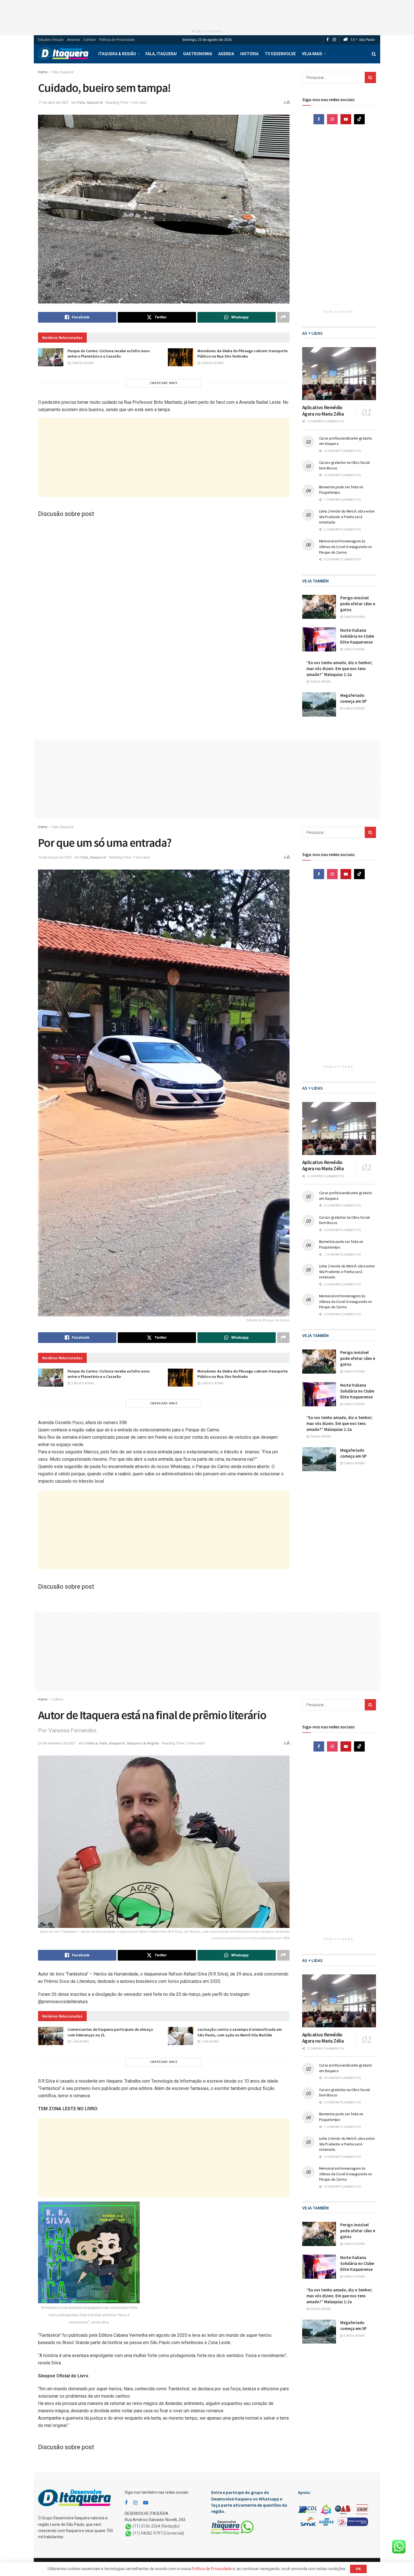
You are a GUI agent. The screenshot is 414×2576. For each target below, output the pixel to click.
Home (43, 72)
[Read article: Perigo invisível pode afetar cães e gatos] (319, 607)
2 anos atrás (354, 649)
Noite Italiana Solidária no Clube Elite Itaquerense (357, 636)
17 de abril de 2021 (53, 102)
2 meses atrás (82, 363)
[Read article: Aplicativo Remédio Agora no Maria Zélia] (339, 374)
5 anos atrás (354, 709)
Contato (90, 40)
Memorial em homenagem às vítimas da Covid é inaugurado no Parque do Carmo (346, 547)
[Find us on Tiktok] (359, 119)
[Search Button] (374, 54)
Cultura (57, 1699)
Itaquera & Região (117, 54)
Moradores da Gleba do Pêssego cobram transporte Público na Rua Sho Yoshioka (242, 354)
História (249, 54)
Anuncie (74, 40)
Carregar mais (164, 383)
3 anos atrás (354, 617)
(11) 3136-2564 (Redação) (156, 2526)
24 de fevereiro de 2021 (57, 1743)
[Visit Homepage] (63, 54)
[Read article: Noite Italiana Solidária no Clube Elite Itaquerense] (319, 639)
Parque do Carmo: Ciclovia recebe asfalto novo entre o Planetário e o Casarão (109, 354)
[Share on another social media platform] (283, 317)
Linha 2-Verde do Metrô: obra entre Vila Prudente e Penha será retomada (347, 517)
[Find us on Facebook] (328, 40)
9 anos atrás (320, 682)
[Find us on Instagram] (334, 40)
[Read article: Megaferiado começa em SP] (319, 704)
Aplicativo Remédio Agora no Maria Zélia (323, 411)
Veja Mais (312, 54)
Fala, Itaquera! (161, 54)
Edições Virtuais (51, 40)
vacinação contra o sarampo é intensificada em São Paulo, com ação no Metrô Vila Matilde (240, 2032)
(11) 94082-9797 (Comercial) (158, 2533)
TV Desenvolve (280, 54)
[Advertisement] (207, 13)
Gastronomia (198, 54)
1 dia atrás (80, 2042)
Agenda (226, 54)
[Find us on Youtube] (346, 119)
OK (358, 2569)
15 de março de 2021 (55, 857)
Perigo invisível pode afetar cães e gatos (358, 604)
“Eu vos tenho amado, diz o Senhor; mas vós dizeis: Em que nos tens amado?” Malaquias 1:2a (340, 669)
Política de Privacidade (117, 40)
